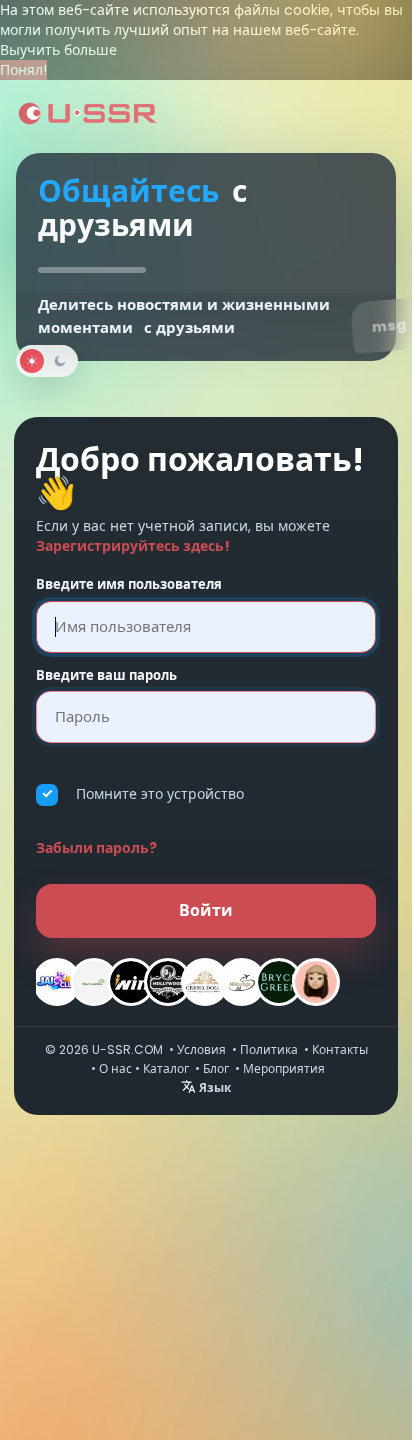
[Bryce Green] (279, 982)
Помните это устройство (160, 794)
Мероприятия (284, 1068)
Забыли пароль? (96, 848)
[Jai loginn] (57, 982)
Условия (201, 1049)
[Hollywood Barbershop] (168, 982)
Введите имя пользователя (129, 585)
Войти (206, 910)
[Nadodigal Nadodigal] (242, 982)
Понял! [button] (23, 70)
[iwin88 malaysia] (131, 982)
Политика (269, 1049)
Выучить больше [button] (58, 50)
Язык (213, 1087)
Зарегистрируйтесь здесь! (133, 546)
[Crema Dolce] (205, 982)
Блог (216, 1068)
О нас (115, 1068)
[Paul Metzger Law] (316, 982)
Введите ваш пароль (106, 676)
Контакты (340, 1049)
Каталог (166, 1068)
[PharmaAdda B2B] (94, 982)
